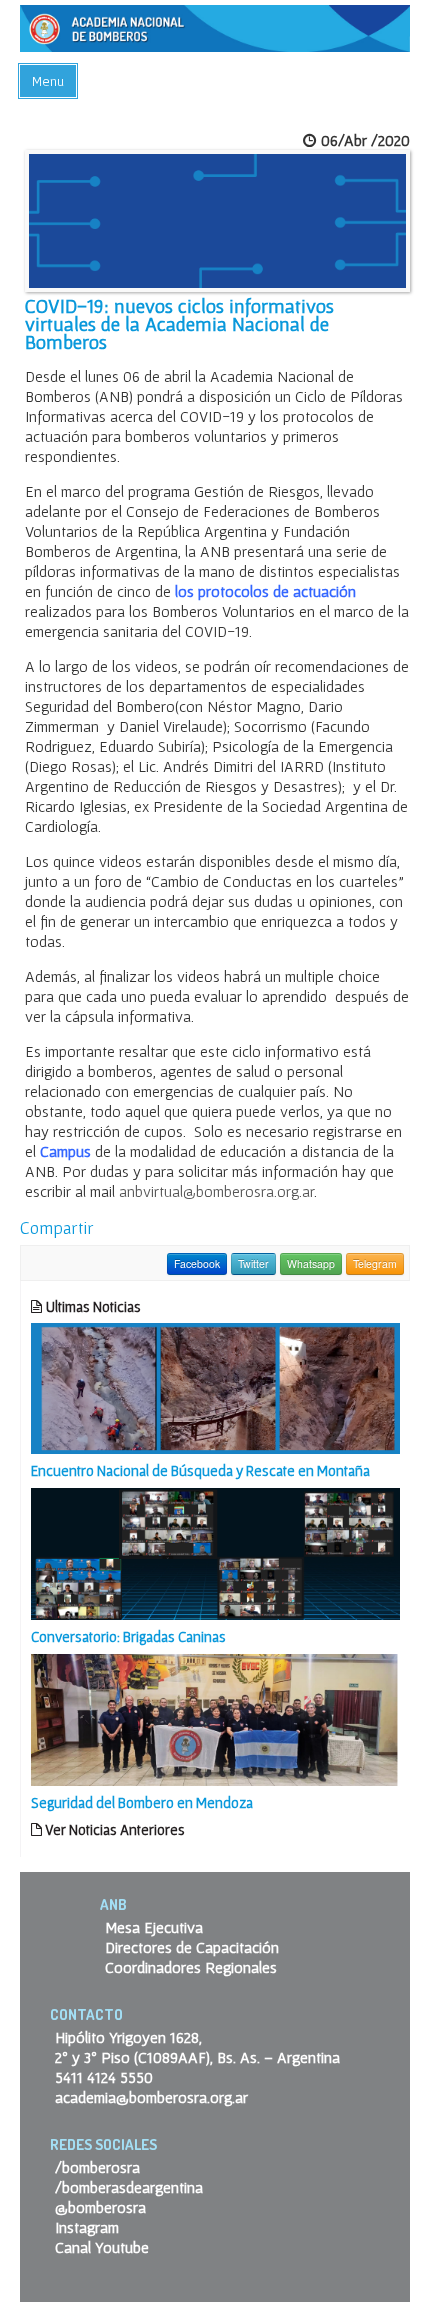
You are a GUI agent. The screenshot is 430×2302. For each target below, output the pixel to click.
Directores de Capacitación (192, 1947)
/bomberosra (97, 2167)
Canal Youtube (102, 2247)
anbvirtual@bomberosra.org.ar (216, 1191)
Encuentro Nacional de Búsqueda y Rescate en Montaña (200, 1470)
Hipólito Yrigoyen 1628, (128, 2037)
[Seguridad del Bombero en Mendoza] (215, 1718)
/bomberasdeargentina (129, 2187)
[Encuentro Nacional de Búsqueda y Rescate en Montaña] (215, 1386)
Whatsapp (311, 1263)
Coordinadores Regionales (191, 1967)
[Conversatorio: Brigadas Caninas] (215, 1552)
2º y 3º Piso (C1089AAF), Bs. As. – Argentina (197, 2057)
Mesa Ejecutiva (154, 1927)
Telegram (375, 1263)
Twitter (253, 1263)
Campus (65, 1151)
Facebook (197, 1263)
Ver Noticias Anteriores (113, 1829)
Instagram (87, 2227)
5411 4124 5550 (104, 2077)
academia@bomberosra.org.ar (151, 2097)
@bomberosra (100, 2207)
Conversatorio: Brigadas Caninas (128, 1636)
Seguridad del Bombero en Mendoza (142, 1802)
